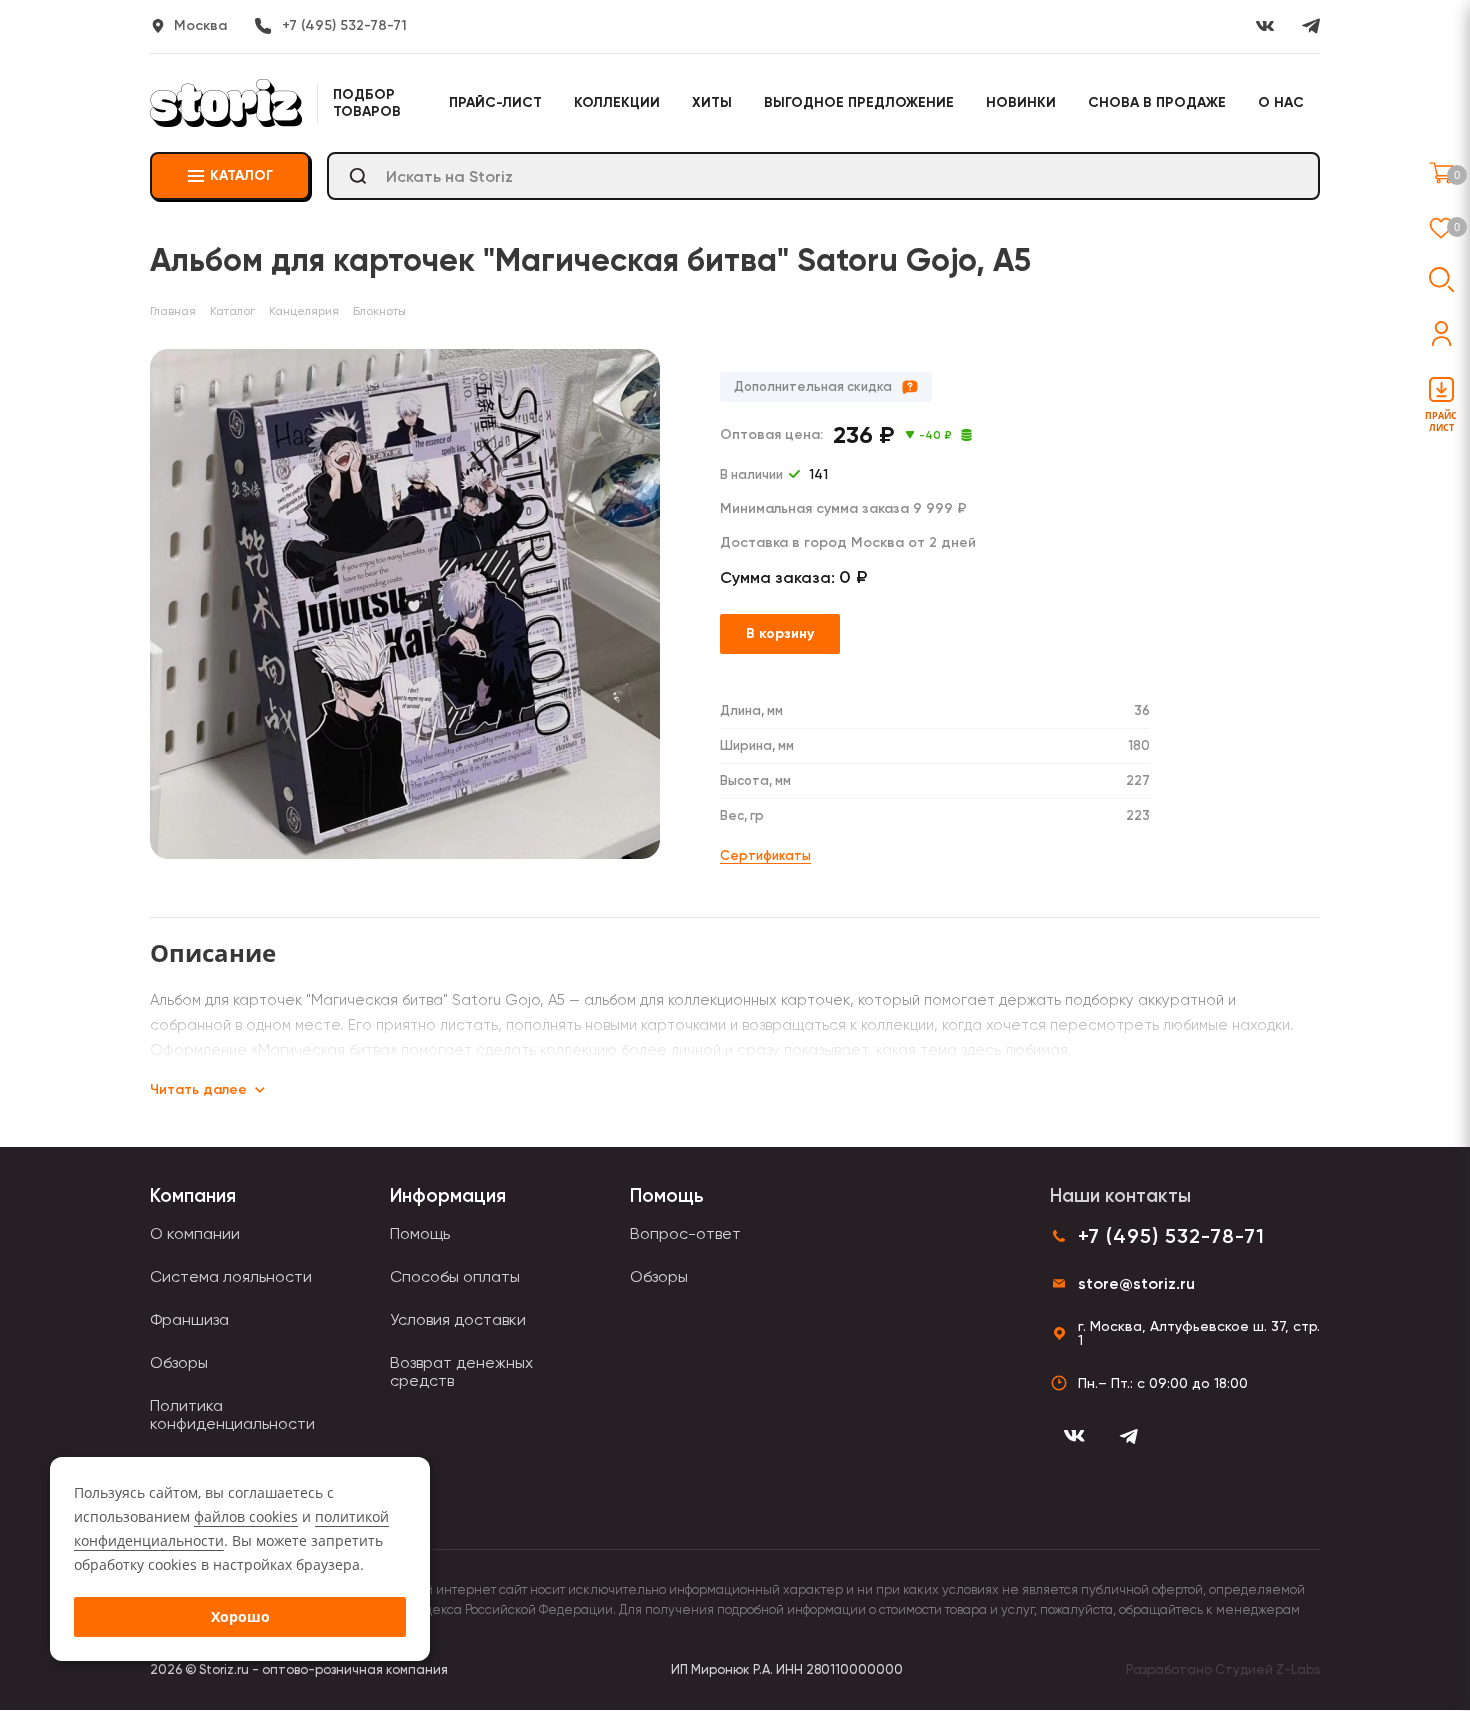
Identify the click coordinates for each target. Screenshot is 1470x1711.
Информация (448, 1195)
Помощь (420, 1233)
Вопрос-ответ (685, 1233)
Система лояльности (231, 1276)
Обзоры (179, 1362)
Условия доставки (458, 1319)
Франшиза (189, 1319)
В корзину (780, 633)
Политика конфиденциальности (232, 1414)
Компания (193, 1195)
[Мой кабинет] (1441, 333)
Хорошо (240, 1616)
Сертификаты (765, 855)
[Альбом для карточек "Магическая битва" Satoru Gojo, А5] (405, 604)
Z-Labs (1298, 1669)
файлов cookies (246, 1516)
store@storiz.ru (1136, 1283)
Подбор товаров (367, 103)
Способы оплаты (455, 1276)
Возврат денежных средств (461, 1371)
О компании (195, 1233)
